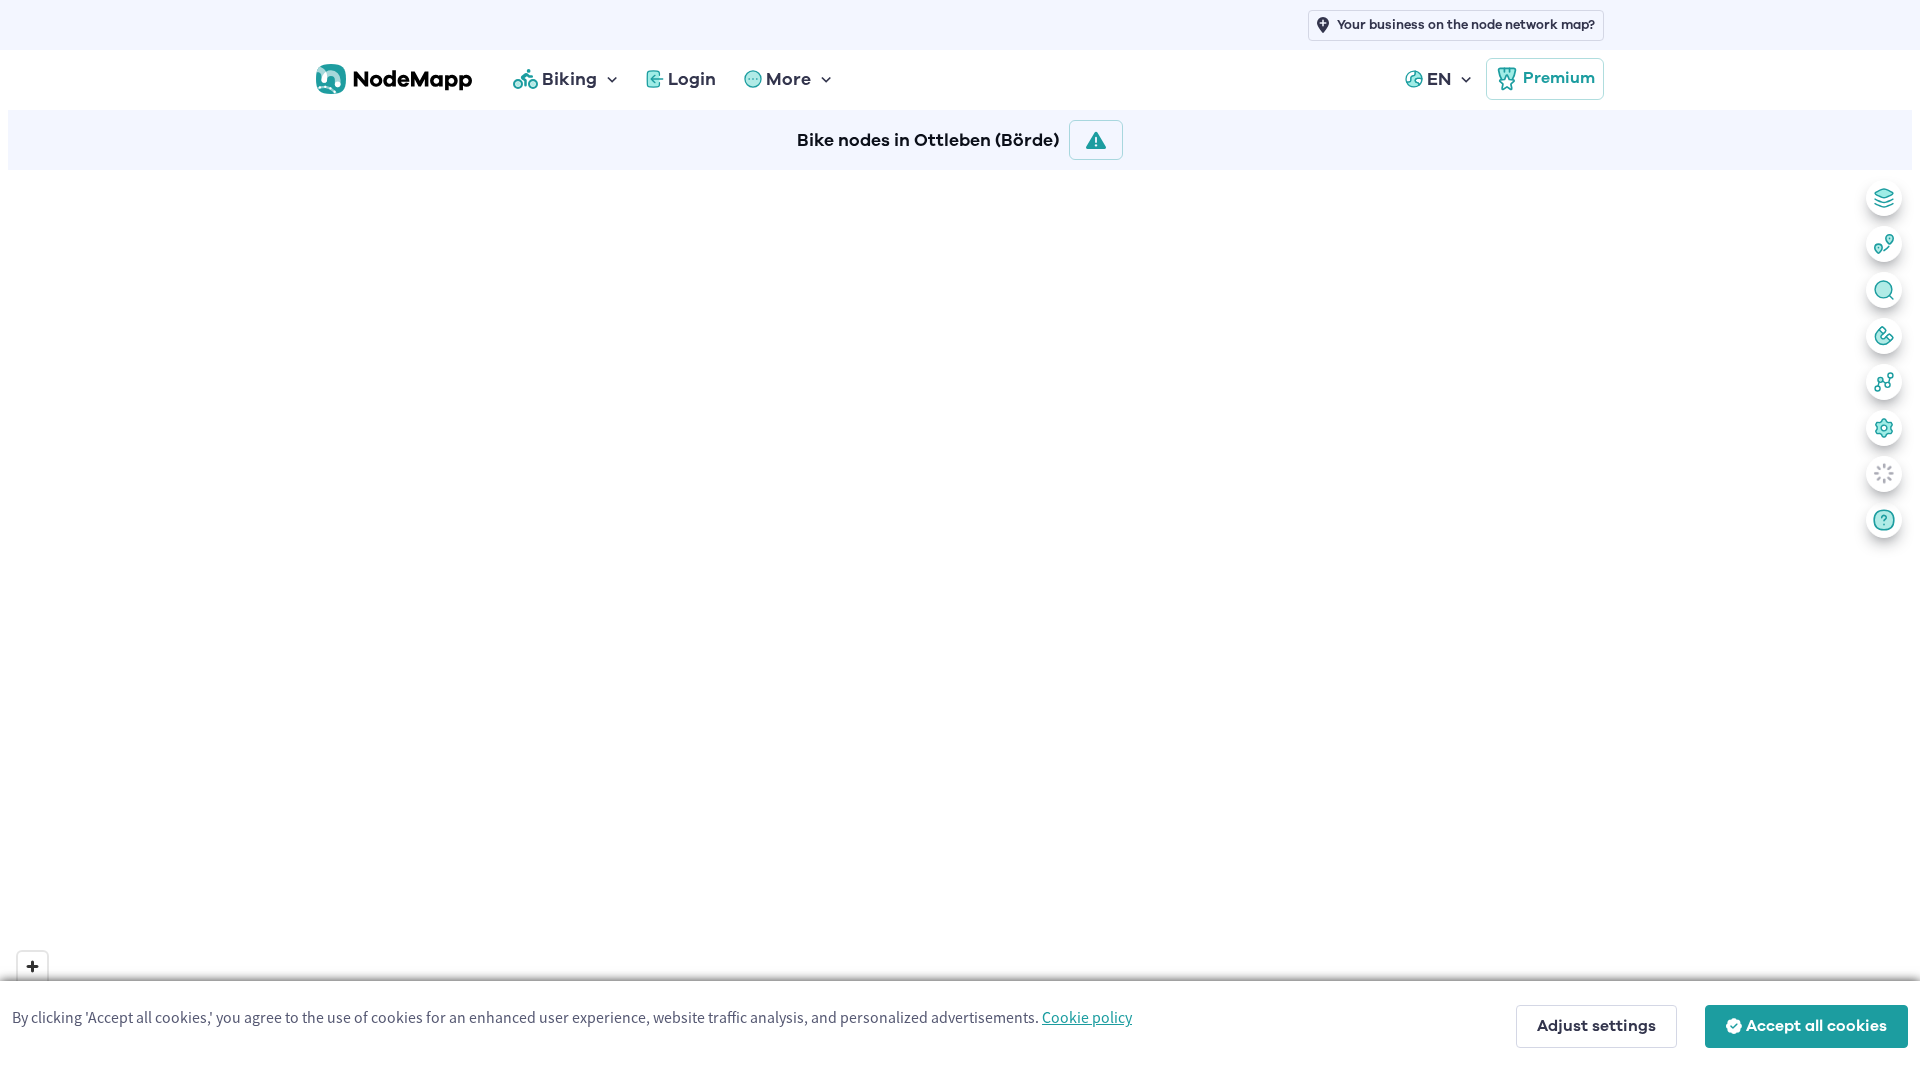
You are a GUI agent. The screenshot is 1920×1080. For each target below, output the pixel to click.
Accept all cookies (1816, 1026)
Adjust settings (1596, 1026)
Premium (1559, 78)
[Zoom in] (32, 966)
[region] (960, 621)
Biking (569, 79)
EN (1439, 79)
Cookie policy (1087, 1017)
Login (692, 79)
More (788, 79)
